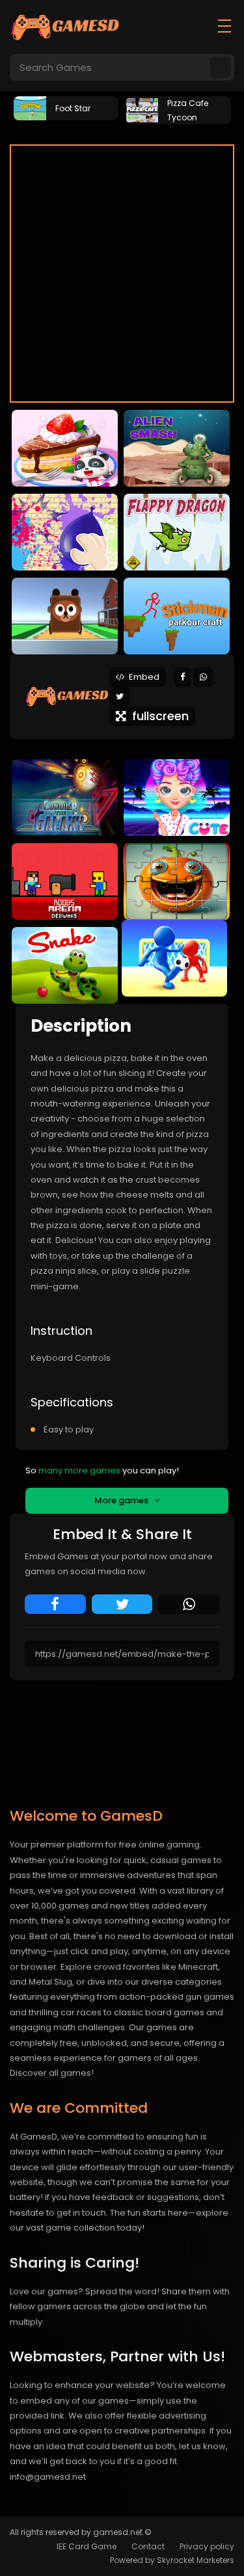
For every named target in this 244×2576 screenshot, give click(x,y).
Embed (142, 677)
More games (124, 1500)
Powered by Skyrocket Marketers (172, 2560)
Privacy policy (207, 2546)
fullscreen (157, 716)
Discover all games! (52, 2073)
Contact (148, 2546)
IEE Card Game (87, 2546)
